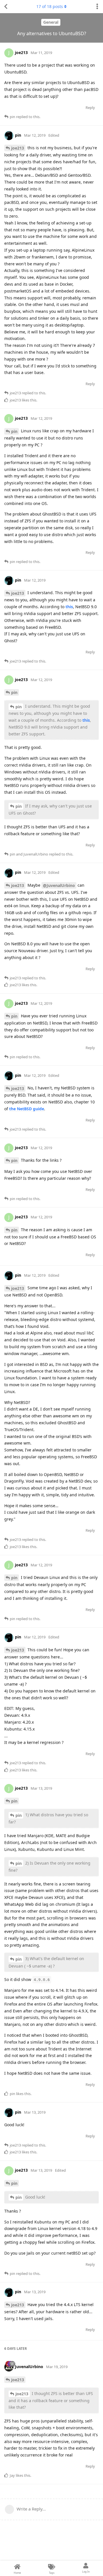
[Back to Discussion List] (6, 7)
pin (14, 431)
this (69, 607)
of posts (50, 6)
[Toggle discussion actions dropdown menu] (97, 7)
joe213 (18, 148)
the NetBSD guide (27, 1109)
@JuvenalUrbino (59, 885)
